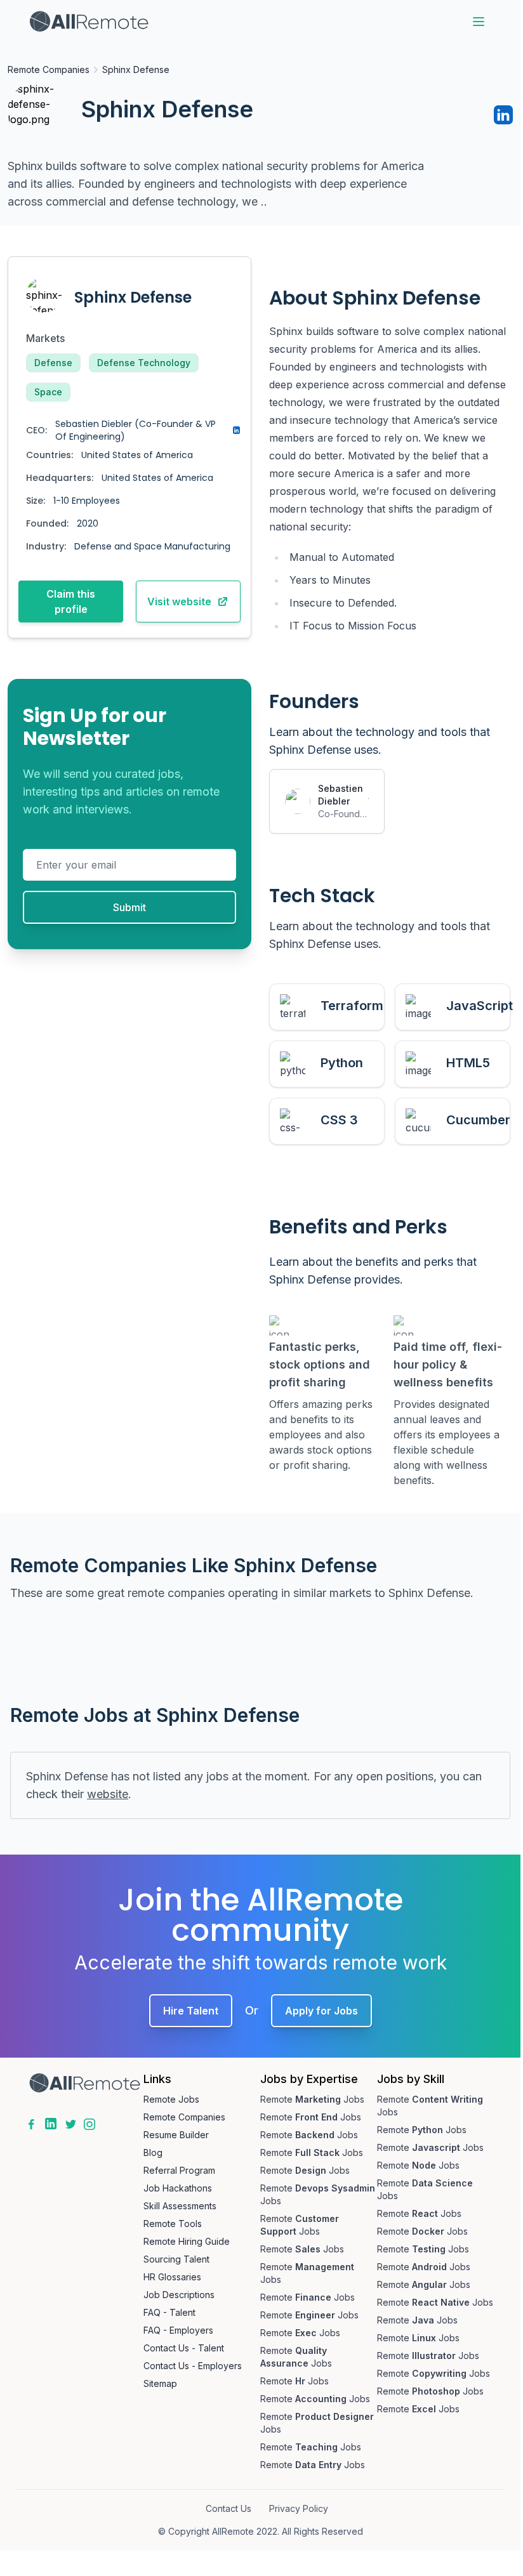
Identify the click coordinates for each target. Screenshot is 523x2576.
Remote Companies (49, 69)
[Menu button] (479, 22)
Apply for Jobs (321, 2011)
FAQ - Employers (178, 2330)
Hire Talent (191, 2011)
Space (48, 392)
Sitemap (160, 2383)
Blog (153, 2152)
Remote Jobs (171, 2099)
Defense (53, 363)
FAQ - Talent (169, 2312)
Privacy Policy (299, 2508)
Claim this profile (71, 601)
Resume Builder (176, 2135)
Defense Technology (144, 363)
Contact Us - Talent (184, 2348)
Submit (129, 907)
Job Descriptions (179, 2295)
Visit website (179, 601)
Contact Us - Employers (193, 2366)
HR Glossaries (172, 2277)
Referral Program (179, 2170)
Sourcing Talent (176, 2259)
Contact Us (228, 2508)
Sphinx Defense (136, 69)
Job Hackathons (178, 2188)
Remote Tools (173, 2224)
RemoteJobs (312, 2099)
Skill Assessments (180, 2206)
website (108, 1794)
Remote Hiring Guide (187, 2241)
